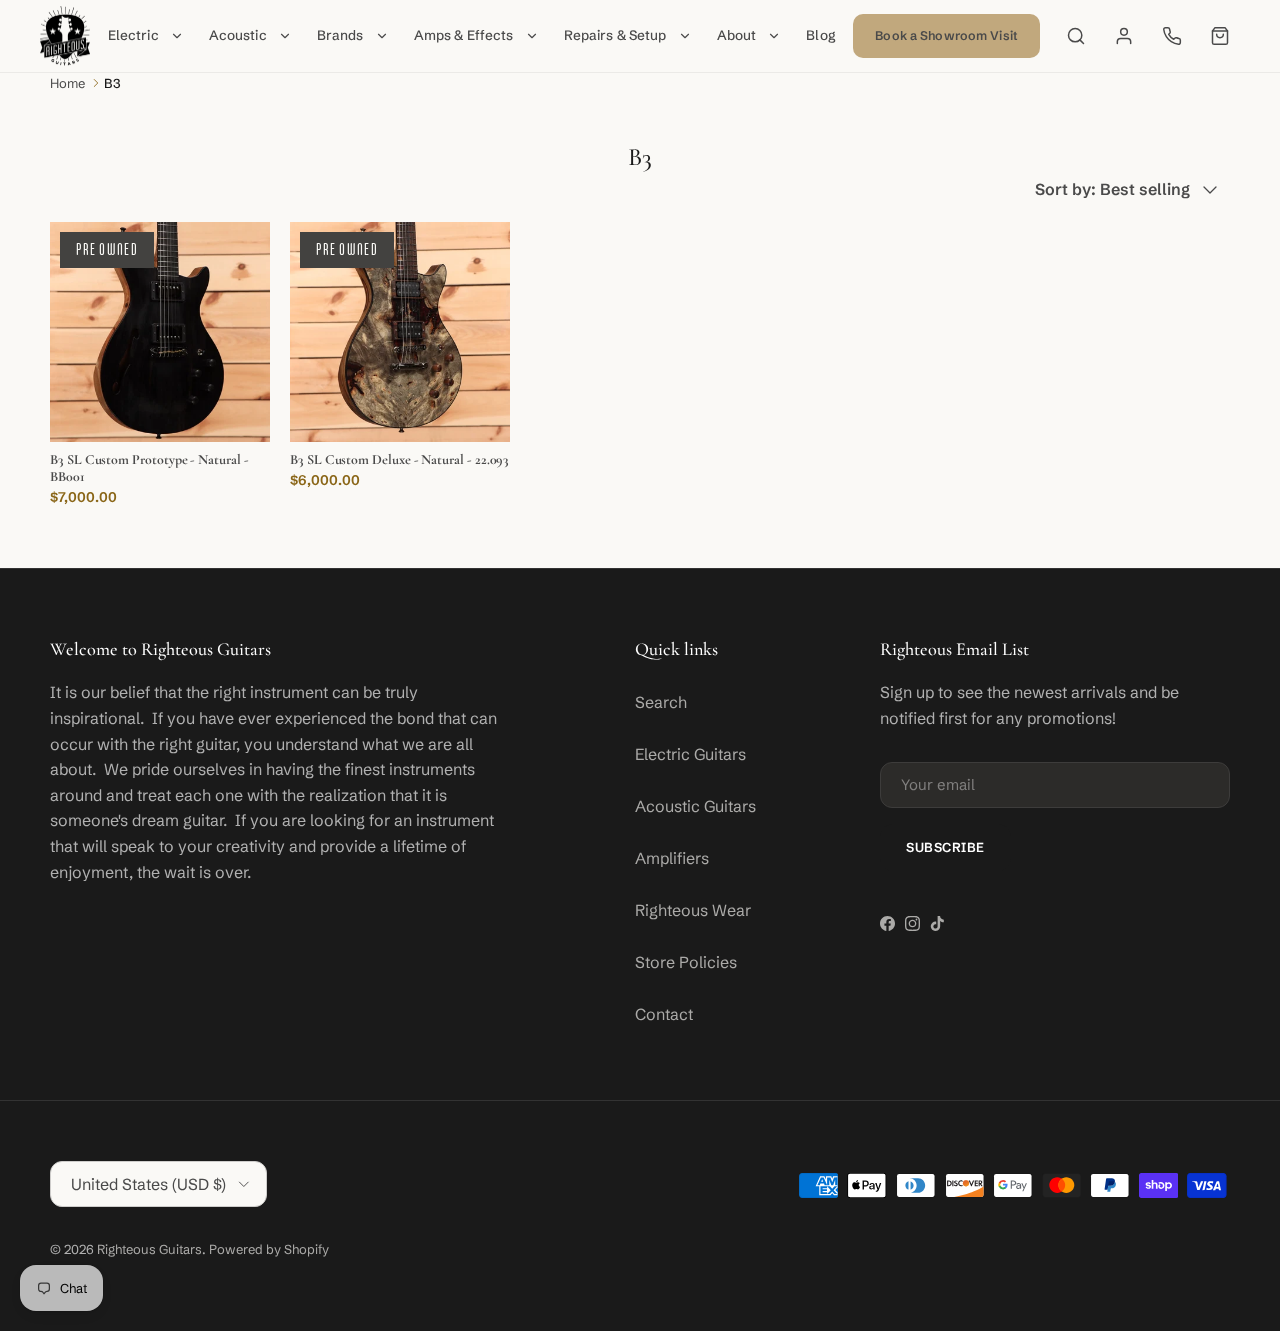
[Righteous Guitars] (65, 36)
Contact (664, 1014)
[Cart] (1220, 36)
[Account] (1124, 36)
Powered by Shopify (269, 1249)
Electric (133, 35)
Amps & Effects (464, 35)
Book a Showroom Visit (946, 35)
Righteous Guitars (149, 1249)
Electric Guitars (690, 754)
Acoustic (238, 35)
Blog (821, 35)
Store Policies (686, 962)
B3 (112, 83)
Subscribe (945, 847)
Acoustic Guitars (695, 806)
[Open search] (1076, 36)
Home (68, 83)
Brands (340, 35)
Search (661, 702)
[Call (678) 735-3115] (1172, 36)
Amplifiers (672, 858)
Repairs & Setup (615, 35)
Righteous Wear (693, 910)
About (737, 35)
